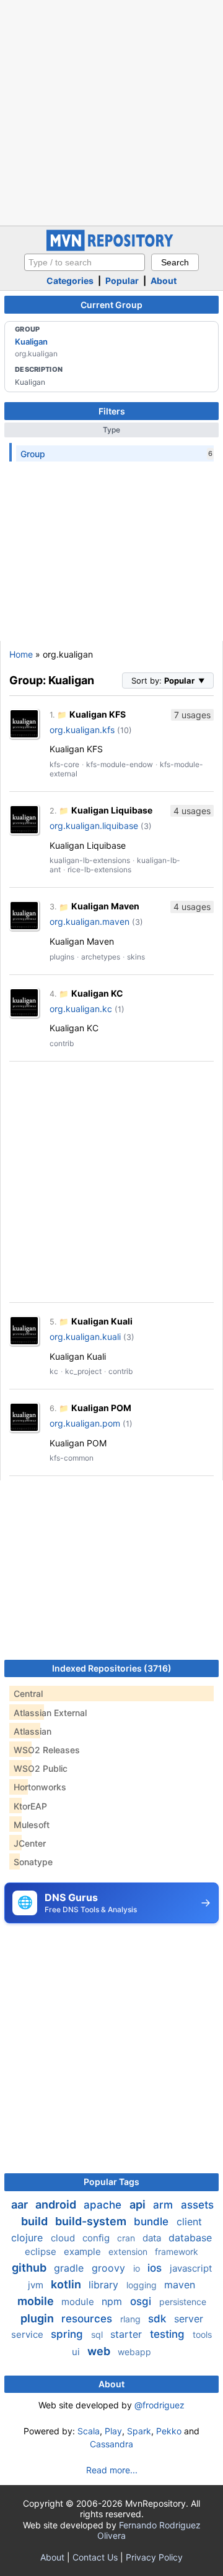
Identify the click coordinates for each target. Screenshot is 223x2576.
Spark (139, 2431)
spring (68, 2334)
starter (128, 2334)
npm (113, 2301)
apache (104, 2205)
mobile (37, 2301)
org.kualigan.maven (90, 921)
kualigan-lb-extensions (90, 860)
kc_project (83, 1371)
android (57, 2205)
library (105, 2285)
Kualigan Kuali (102, 1321)
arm (164, 2205)
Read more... (112, 2470)
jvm (37, 2285)
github (30, 2268)
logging (143, 2285)
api (139, 2205)
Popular (122, 281)
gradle (70, 2268)
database (190, 2238)
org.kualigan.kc (81, 1009)
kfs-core (64, 764)
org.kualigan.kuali (85, 1337)
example (84, 2252)
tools (202, 2334)
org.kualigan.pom (85, 1423)
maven (180, 2285)
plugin (38, 2318)
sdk (159, 2319)
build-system (92, 2221)
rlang (132, 2319)
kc (54, 1371)
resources (88, 2319)
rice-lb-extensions (99, 869)
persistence (183, 2302)
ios (156, 2268)
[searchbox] (85, 262)
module (79, 2302)
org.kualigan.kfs (82, 730)
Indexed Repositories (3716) (112, 1668)
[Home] (111, 248)
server (189, 2319)
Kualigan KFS (98, 714)
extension (129, 2252)
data (153, 2238)
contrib (62, 1043)
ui (77, 2352)
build (36, 2221)
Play (113, 2431)
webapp (134, 2352)
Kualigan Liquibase (112, 810)
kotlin (67, 2284)
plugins (62, 957)
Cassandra (111, 2444)
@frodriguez (160, 2405)
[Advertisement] (111, 111)
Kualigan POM (101, 1408)
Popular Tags (111, 2182)
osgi (142, 2301)
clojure (28, 2238)
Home (21, 654)
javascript (191, 2268)
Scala (89, 2431)
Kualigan (31, 341)
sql (98, 2334)
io (138, 2268)
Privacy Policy (154, 2557)
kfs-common (72, 1458)
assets (197, 2205)
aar (21, 2205)
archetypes (101, 957)
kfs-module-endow (120, 764)
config (97, 2238)
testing (169, 2334)
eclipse (42, 2252)
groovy (110, 2268)
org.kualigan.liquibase (94, 826)
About (164, 281)
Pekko (169, 2431)
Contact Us (95, 2557)
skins (136, 957)
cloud (64, 2238)
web (100, 2351)
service (28, 2334)
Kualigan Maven (105, 906)
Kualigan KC (97, 993)
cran (127, 2238)
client (189, 2222)
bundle (153, 2222)
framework (177, 2252)
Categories (70, 281)
